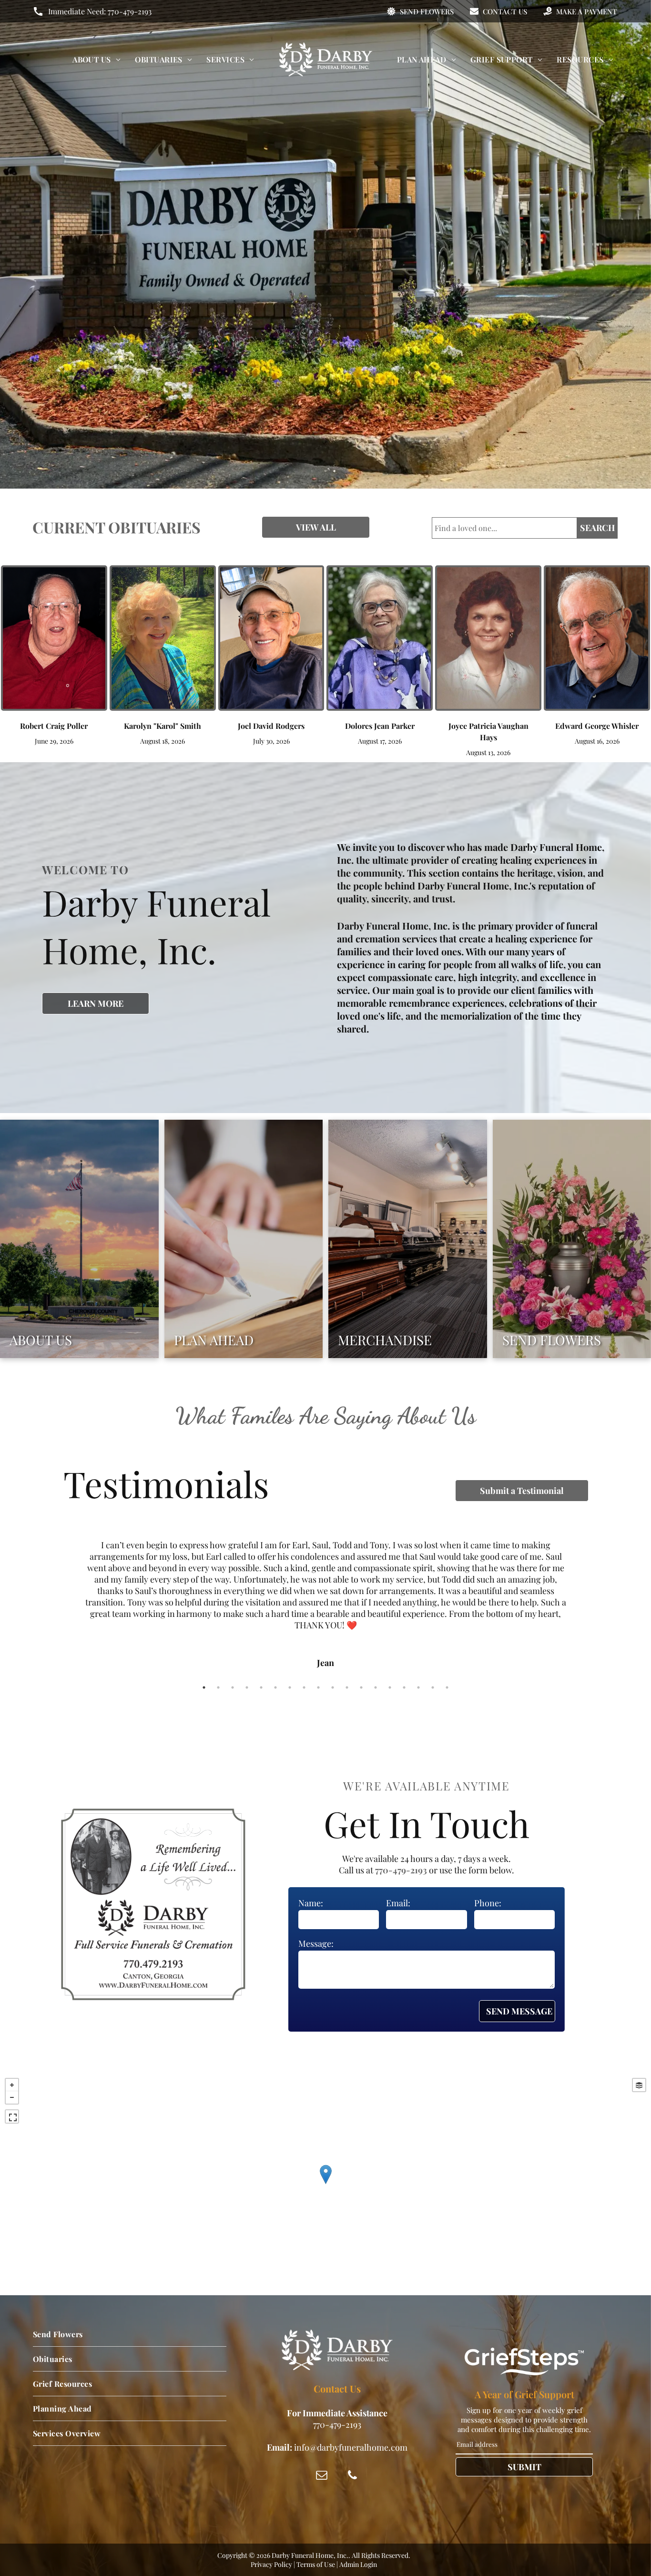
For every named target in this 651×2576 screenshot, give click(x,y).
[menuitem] (97, 59)
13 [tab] (376, 1687)
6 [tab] (275, 1687)
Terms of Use (316, 2564)
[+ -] (325, 2184)
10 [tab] (333, 1687)
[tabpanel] (325, 1591)
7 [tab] (290, 1687)
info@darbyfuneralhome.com (351, 2447)
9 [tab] (318, 1687)
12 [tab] (361, 1687)
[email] (322, 2476)
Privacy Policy (271, 2564)
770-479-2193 (130, 11)
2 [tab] (218, 1687)
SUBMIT (524, 2467)
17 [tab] (433, 1687)
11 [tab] (347, 1687)
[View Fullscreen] (12, 2116)
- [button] (12, 2097)
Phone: (488, 1903)
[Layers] (639, 2085)
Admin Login (358, 2564)
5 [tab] (261, 1687)
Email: (398, 1903)
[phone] (352, 2476)
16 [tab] (418, 1687)
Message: (316, 1943)
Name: (311, 1903)
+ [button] (12, 2085)
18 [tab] (447, 1687)
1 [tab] (204, 1687)
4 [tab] (247, 1687)
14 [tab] (390, 1687)
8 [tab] (304, 1687)
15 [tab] (404, 1687)
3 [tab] (233, 1687)
